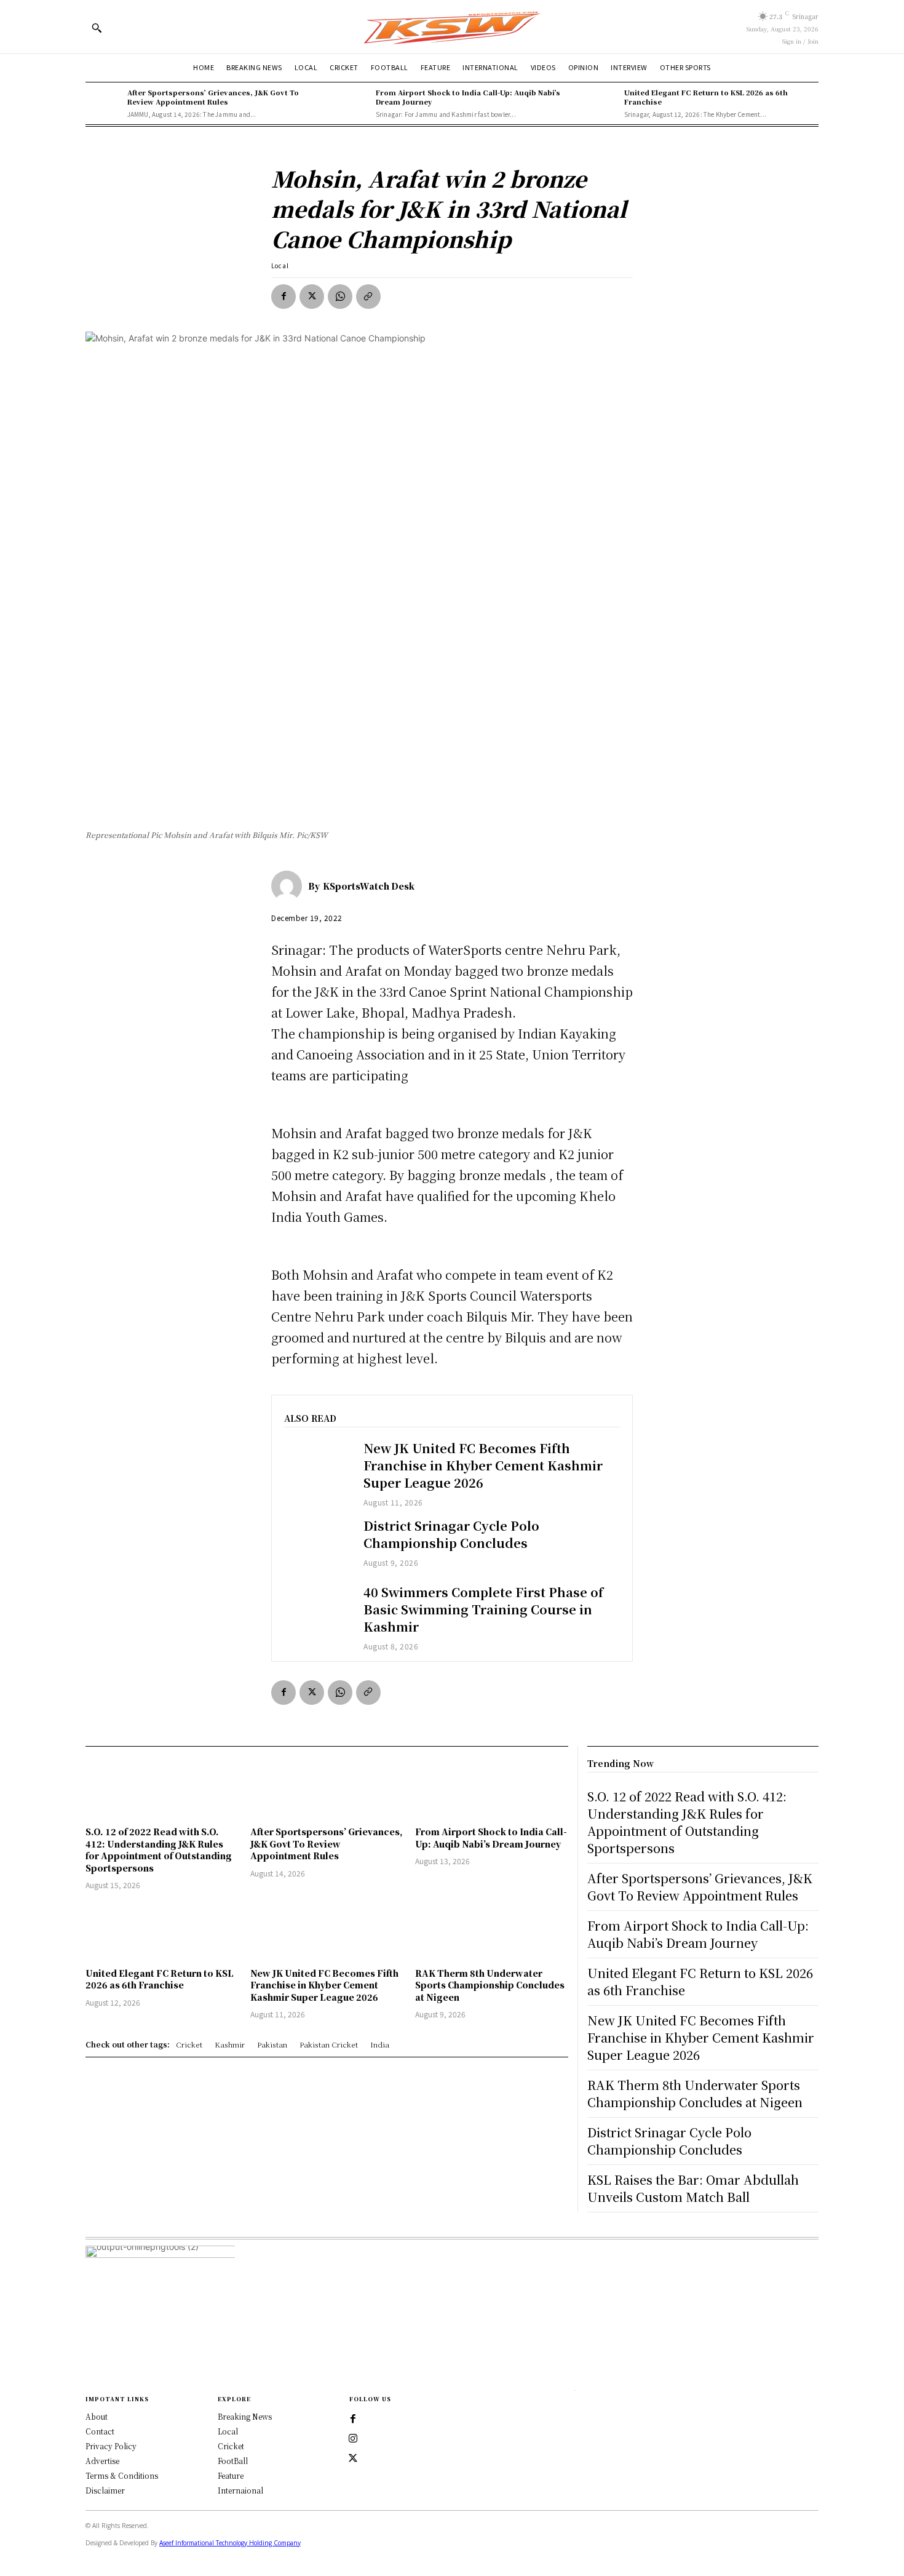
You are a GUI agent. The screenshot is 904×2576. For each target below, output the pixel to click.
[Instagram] (353, 2439)
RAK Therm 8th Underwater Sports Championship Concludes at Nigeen (490, 1985)
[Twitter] (353, 2458)
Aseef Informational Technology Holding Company (230, 2543)
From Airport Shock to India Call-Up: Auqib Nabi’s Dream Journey (468, 97)
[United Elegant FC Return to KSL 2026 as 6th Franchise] (600, 103)
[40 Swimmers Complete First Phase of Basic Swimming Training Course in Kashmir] (318, 1610)
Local (280, 265)
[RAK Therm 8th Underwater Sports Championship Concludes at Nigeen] (491, 1930)
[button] (97, 28)
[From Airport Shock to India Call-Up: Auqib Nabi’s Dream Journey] (352, 103)
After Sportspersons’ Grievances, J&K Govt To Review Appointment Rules (213, 97)
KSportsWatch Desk (369, 886)
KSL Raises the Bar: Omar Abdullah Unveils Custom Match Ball (693, 2188)
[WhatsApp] (340, 297)
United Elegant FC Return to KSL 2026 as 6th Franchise (706, 97)
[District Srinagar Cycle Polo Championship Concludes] (318, 1544)
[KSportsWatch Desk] (290, 886)
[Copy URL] (368, 297)
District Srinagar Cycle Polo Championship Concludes (451, 1534)
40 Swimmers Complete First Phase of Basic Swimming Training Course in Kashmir (483, 1609)
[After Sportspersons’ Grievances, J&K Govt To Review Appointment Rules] (103, 103)
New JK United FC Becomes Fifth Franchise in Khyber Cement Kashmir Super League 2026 (483, 1465)
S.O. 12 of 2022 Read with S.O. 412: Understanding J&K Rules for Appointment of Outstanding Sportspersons (159, 1850)
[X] (312, 297)
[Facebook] (283, 297)
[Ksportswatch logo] (452, 27)
